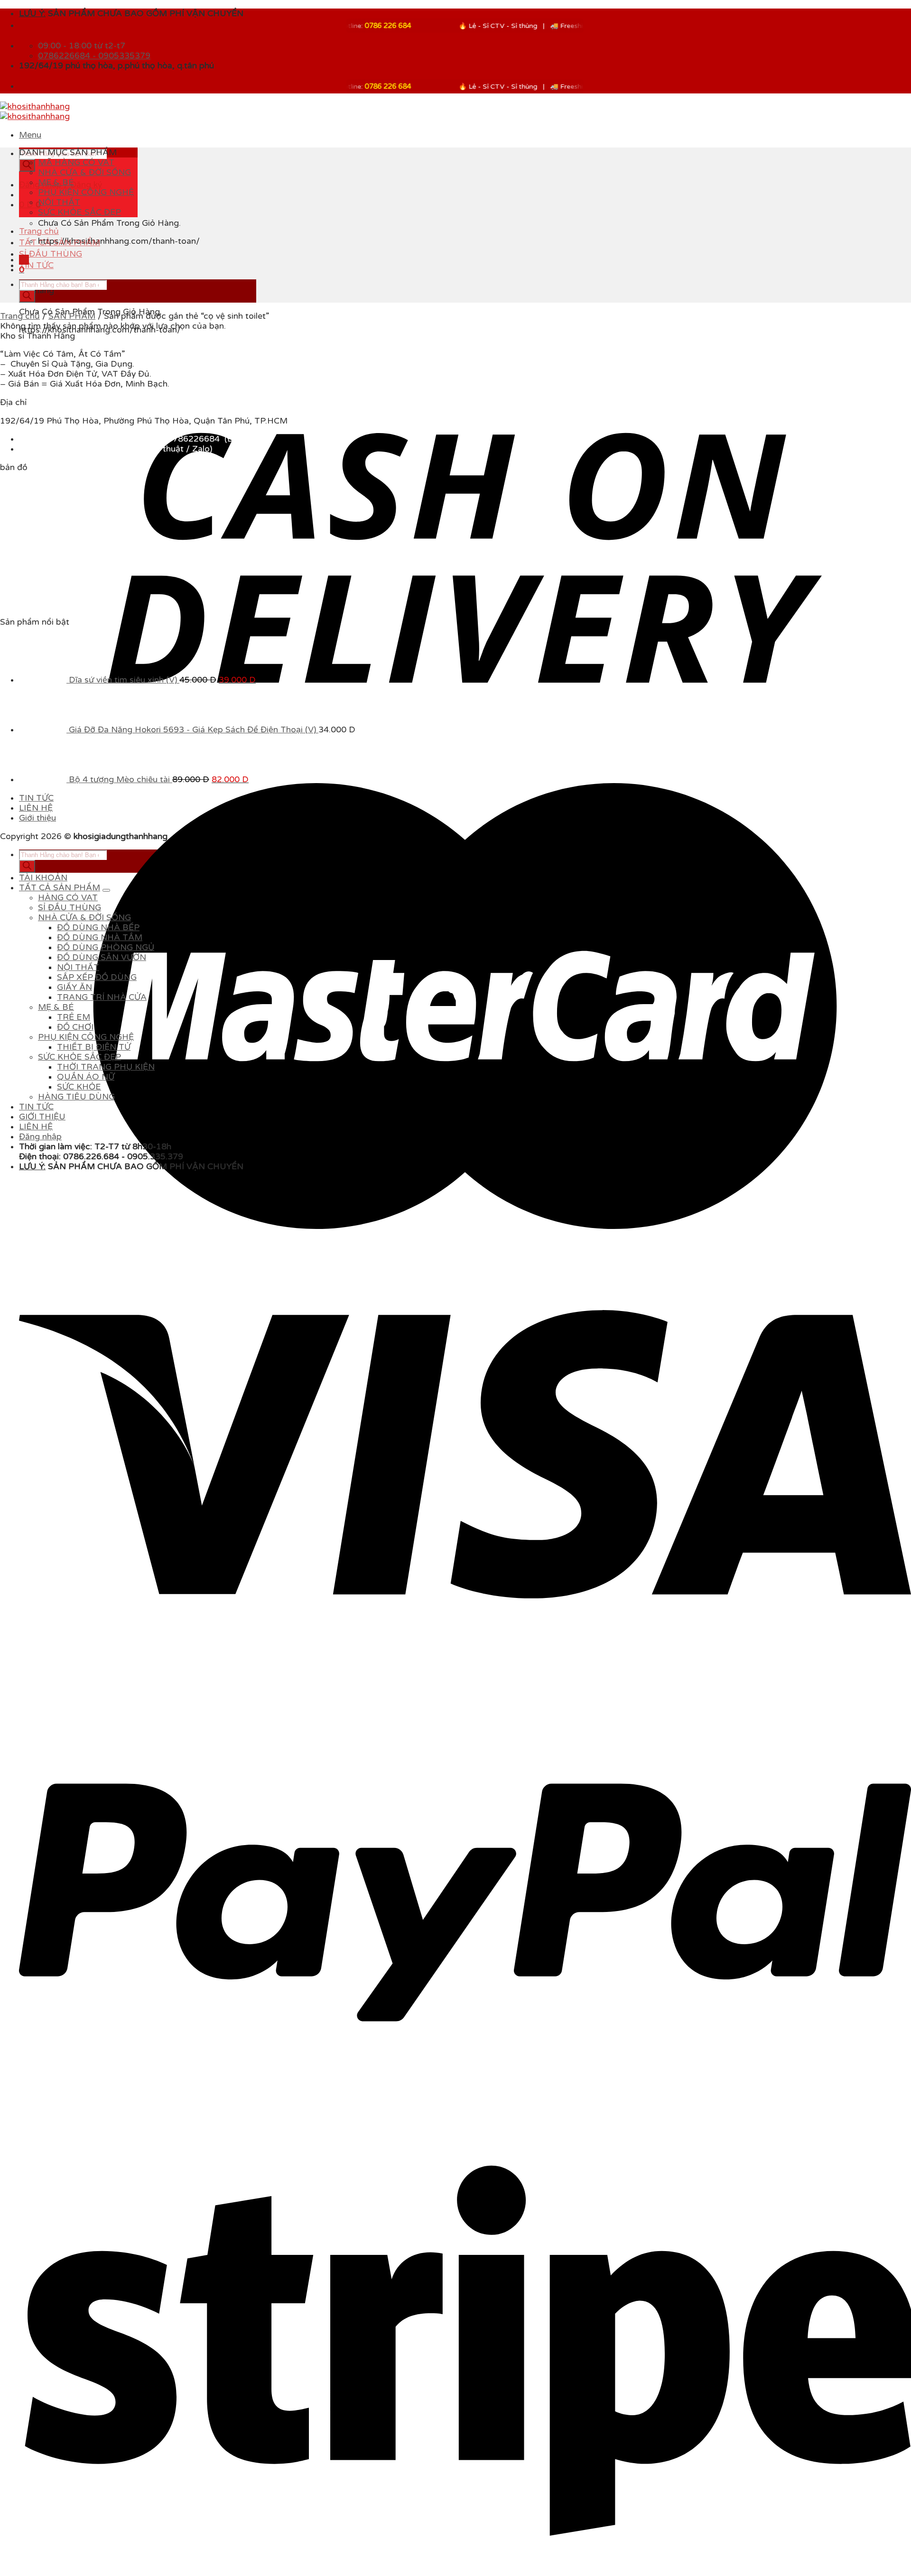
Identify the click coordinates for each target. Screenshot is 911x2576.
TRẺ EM (74, 1689)
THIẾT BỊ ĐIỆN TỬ (94, 1719)
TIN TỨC (36, 265)
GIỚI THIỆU (42, 1788)
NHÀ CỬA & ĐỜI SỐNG (84, 172)
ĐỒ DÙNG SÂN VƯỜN (102, 1629)
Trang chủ (39, 231)
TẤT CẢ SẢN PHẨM (60, 243)
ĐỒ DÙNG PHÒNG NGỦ (106, 1619)
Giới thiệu (37, 1490)
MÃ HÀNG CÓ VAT (76, 162)
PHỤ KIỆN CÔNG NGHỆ (86, 192)
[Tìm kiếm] (27, 165)
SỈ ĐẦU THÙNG (51, 254)
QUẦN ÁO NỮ (86, 1749)
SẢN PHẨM (72, 316)
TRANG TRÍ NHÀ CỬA (102, 1669)
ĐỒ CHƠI (75, 1699)
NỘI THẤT (59, 202)
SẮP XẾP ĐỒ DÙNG (97, 1649)
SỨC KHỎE (79, 1759)
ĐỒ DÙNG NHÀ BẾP (98, 1599)
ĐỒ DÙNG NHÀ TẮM (100, 1609)
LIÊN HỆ (36, 1480)
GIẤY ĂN (74, 1659)
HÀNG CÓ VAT (68, 1569)
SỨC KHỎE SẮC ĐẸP (79, 212)
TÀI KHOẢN (43, 1549)
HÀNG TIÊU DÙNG (76, 1768)
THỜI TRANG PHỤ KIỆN (106, 1739)
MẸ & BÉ (56, 182)
